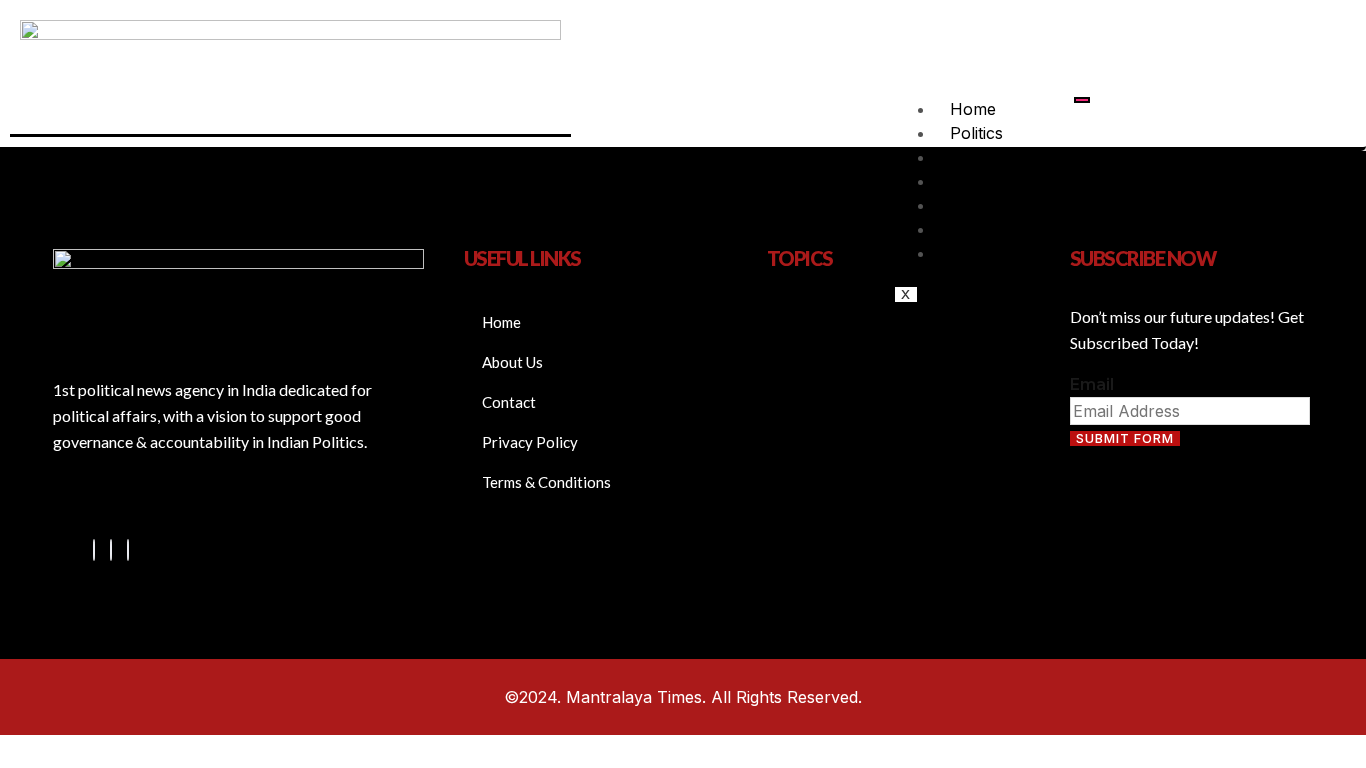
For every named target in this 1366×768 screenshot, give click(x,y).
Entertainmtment (1012, 229)
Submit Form (1125, 438)
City (964, 157)
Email (1092, 384)
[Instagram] (128, 550)
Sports (975, 181)
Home (973, 109)
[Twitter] (111, 550)
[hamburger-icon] (1082, 100)
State (969, 205)
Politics (976, 133)
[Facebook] (94, 550)
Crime (972, 253)
